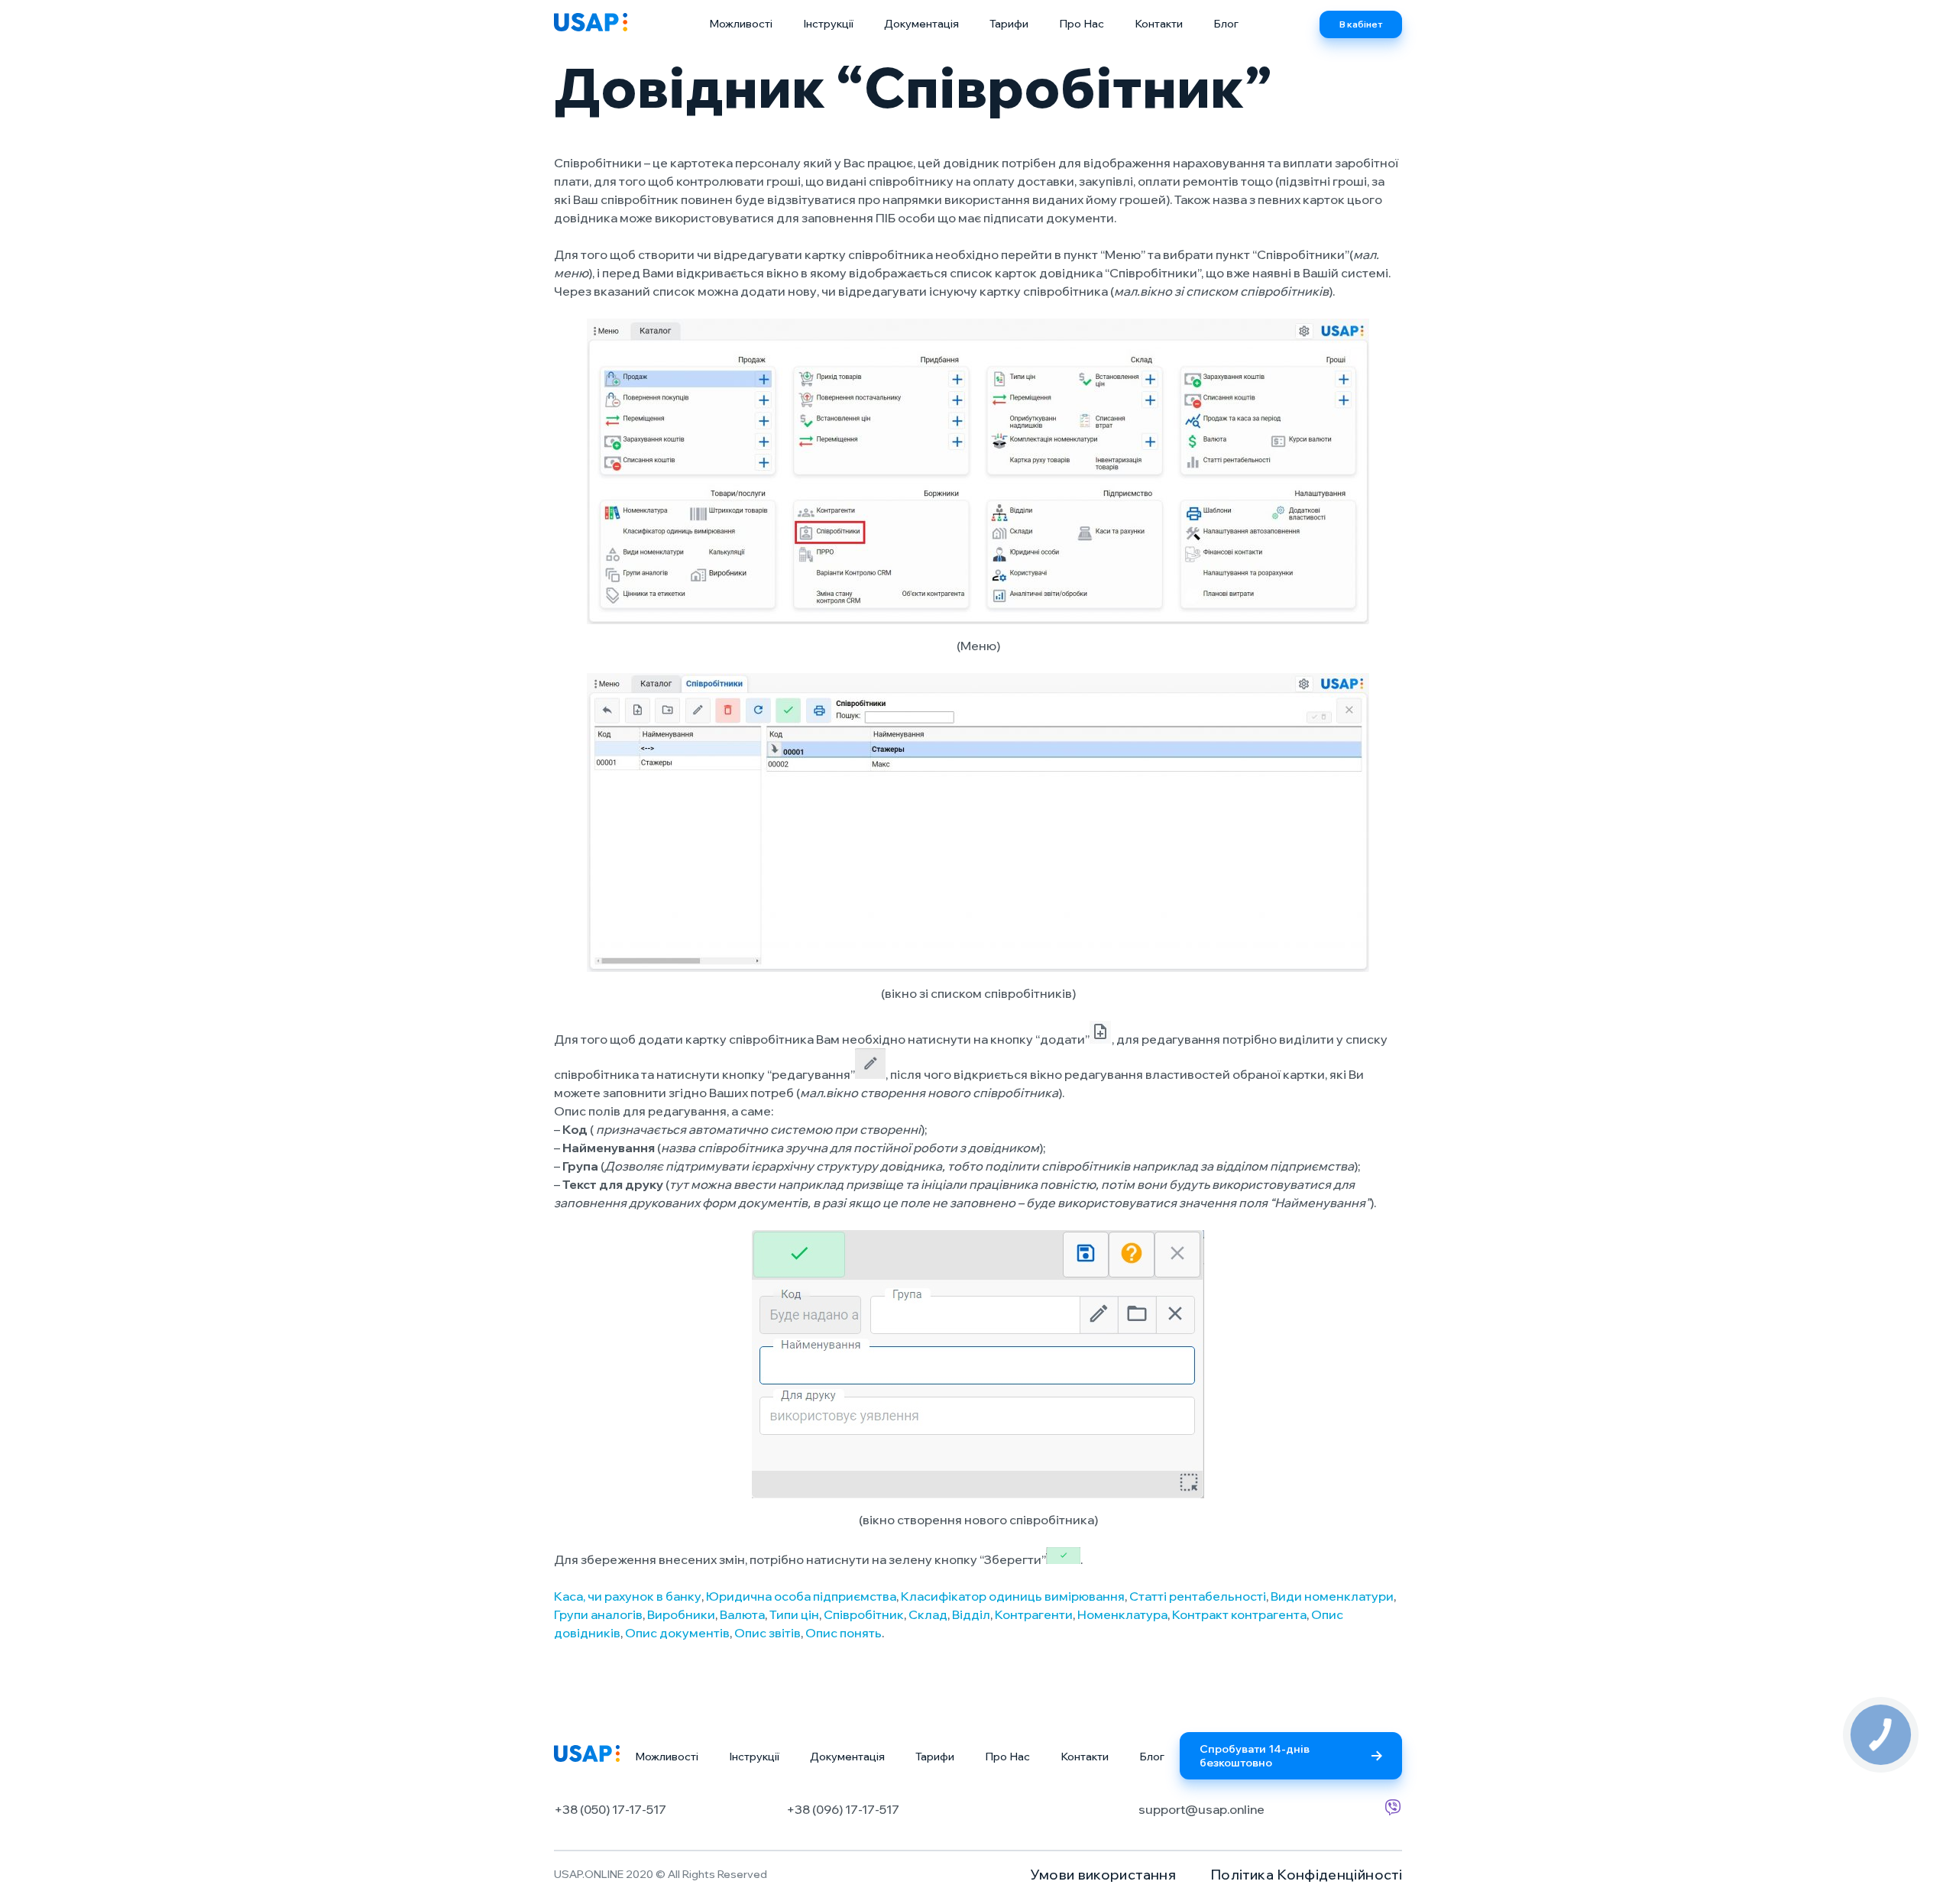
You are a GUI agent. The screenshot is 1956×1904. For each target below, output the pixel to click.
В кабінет (1361, 24)
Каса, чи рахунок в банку (628, 1596)
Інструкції (828, 24)
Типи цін (794, 1614)
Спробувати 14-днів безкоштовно (1255, 1756)
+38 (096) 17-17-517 (843, 1809)
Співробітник (864, 1614)
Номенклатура (1122, 1614)
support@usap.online (1201, 1809)
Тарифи (1009, 24)
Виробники (681, 1614)
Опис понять (844, 1633)
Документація (921, 24)
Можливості (741, 24)
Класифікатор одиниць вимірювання (1013, 1596)
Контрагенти (1034, 1614)
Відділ (971, 1614)
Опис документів (677, 1633)
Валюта (742, 1614)
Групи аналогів (598, 1614)
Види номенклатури (1332, 1596)
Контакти (1159, 24)
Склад (928, 1614)
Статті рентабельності (1198, 1596)
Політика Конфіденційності (1306, 1875)
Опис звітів (768, 1633)
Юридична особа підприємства (801, 1596)
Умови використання (1103, 1875)
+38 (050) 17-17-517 (610, 1809)
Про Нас (1082, 24)
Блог (1226, 24)
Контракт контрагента (1239, 1614)
